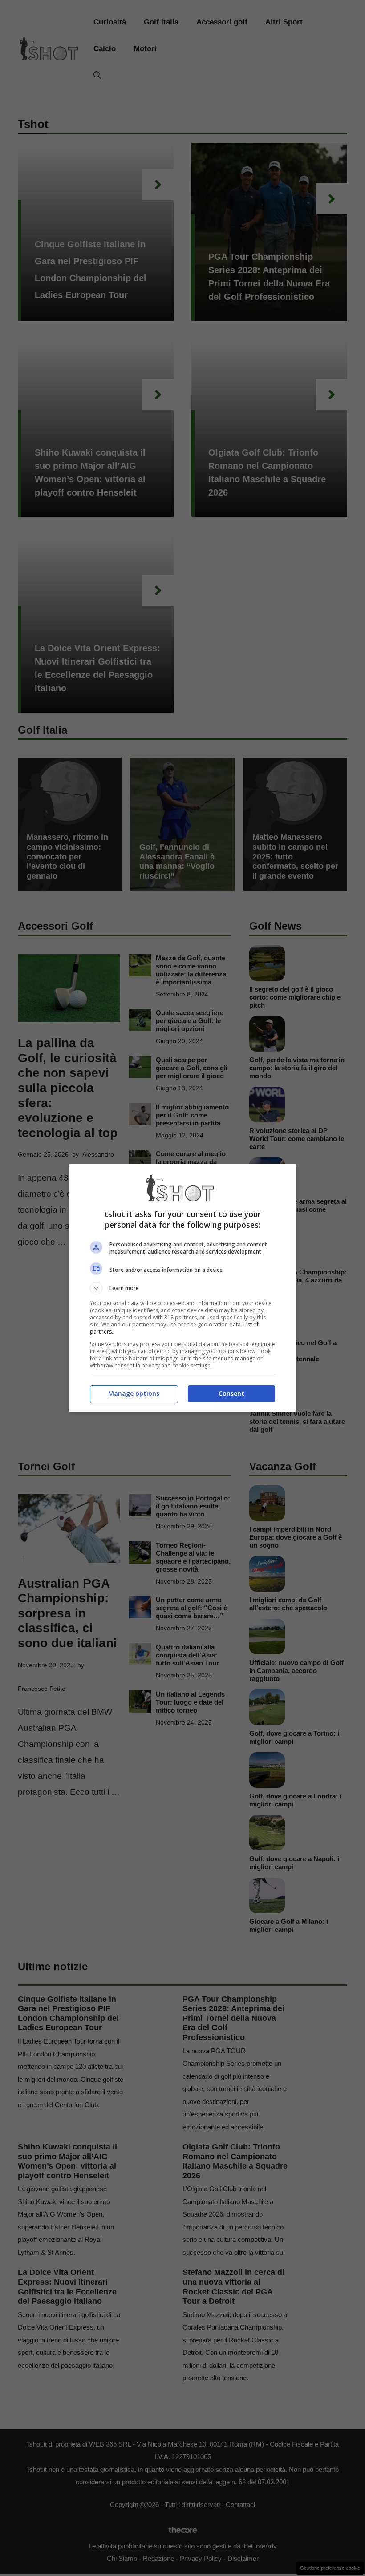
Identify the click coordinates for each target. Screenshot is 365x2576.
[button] (182, 1288)
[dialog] (182, 1288)
